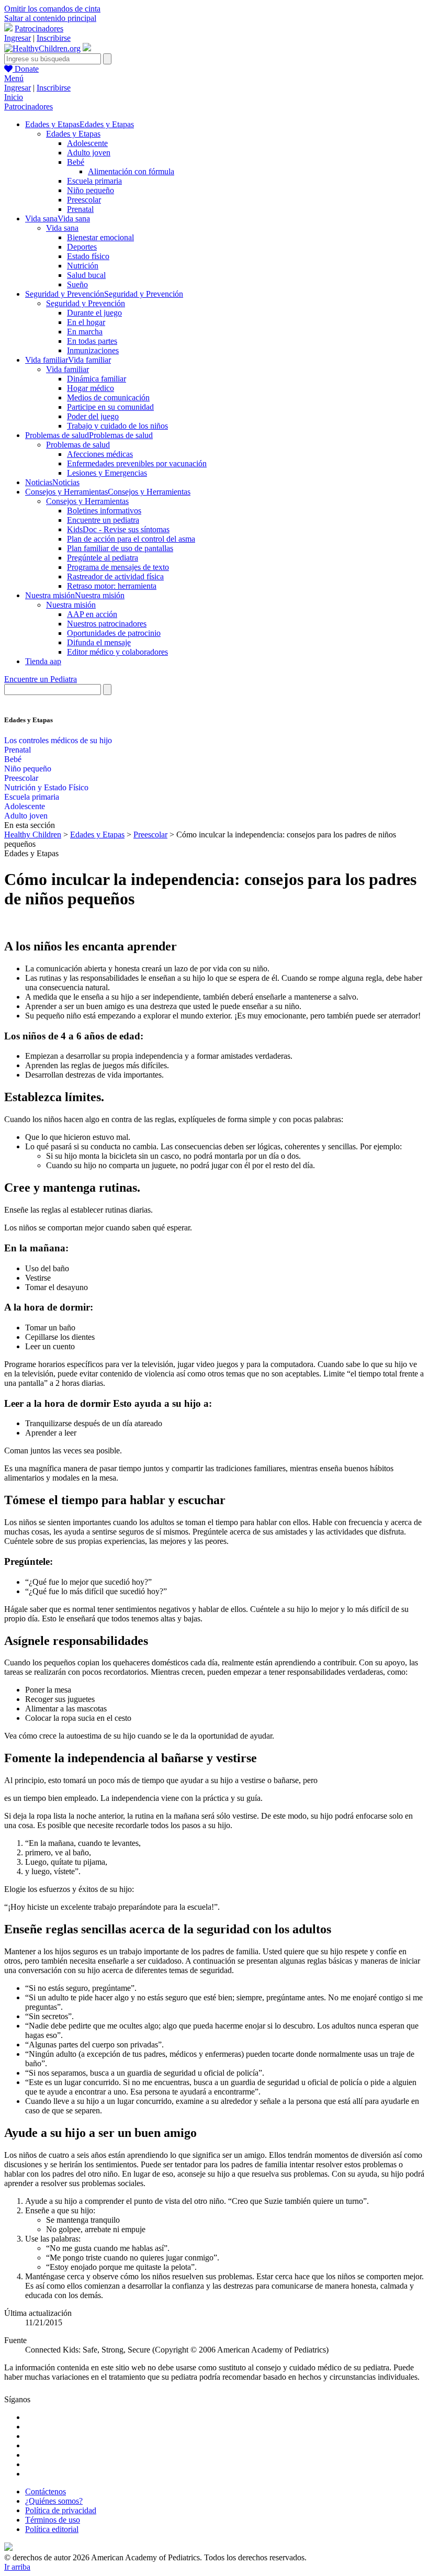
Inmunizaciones (93, 350)
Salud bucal (86, 275)
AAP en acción (92, 614)
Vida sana (62, 228)
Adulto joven (89, 153)
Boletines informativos (104, 511)
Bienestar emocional (100, 237)
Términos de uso (53, 2520)
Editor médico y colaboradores (117, 652)
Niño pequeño (91, 190)
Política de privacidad (61, 2510)
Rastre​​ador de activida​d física (115, 576)
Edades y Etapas (73, 134)
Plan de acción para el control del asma (131, 539)
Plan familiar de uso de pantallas (120, 548)
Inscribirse (54, 38)
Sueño (77, 284)
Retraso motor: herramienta (112, 586)
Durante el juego (94, 313)
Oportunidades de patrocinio (114, 633)
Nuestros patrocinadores (107, 624)
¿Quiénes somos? (54, 2501)
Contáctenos (46, 2491)
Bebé (76, 162)
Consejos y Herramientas (87, 501)
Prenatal (80, 209)
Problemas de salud (78, 445)
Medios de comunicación (108, 397)
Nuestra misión (71, 605)
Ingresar (18, 38)
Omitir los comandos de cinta (52, 9)
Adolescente (87, 143)
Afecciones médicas (100, 454)
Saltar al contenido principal (50, 18)
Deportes (82, 247)
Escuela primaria (94, 181)
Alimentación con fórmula (131, 171)
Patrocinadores (39, 29)
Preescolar (84, 200)
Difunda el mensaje (99, 642)
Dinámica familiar (97, 379)
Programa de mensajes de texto (118, 567)
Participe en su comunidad (110, 407)
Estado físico (88, 256)
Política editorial (52, 2529)
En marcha (85, 332)
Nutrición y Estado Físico (46, 787)
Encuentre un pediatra (103, 520)
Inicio (14, 97)
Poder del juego (93, 416)
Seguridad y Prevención (86, 303)
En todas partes (92, 341)
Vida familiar (67, 369)
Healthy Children (33, 835)
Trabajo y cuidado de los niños (117, 426)
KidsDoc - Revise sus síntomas (118, 529)
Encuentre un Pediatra (41, 679)
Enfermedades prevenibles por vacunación (137, 463)
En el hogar (86, 322)
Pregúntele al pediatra (103, 558)
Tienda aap (43, 661)
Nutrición (83, 266)
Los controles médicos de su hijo (58, 740)
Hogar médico (91, 388)
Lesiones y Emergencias (107, 473)
